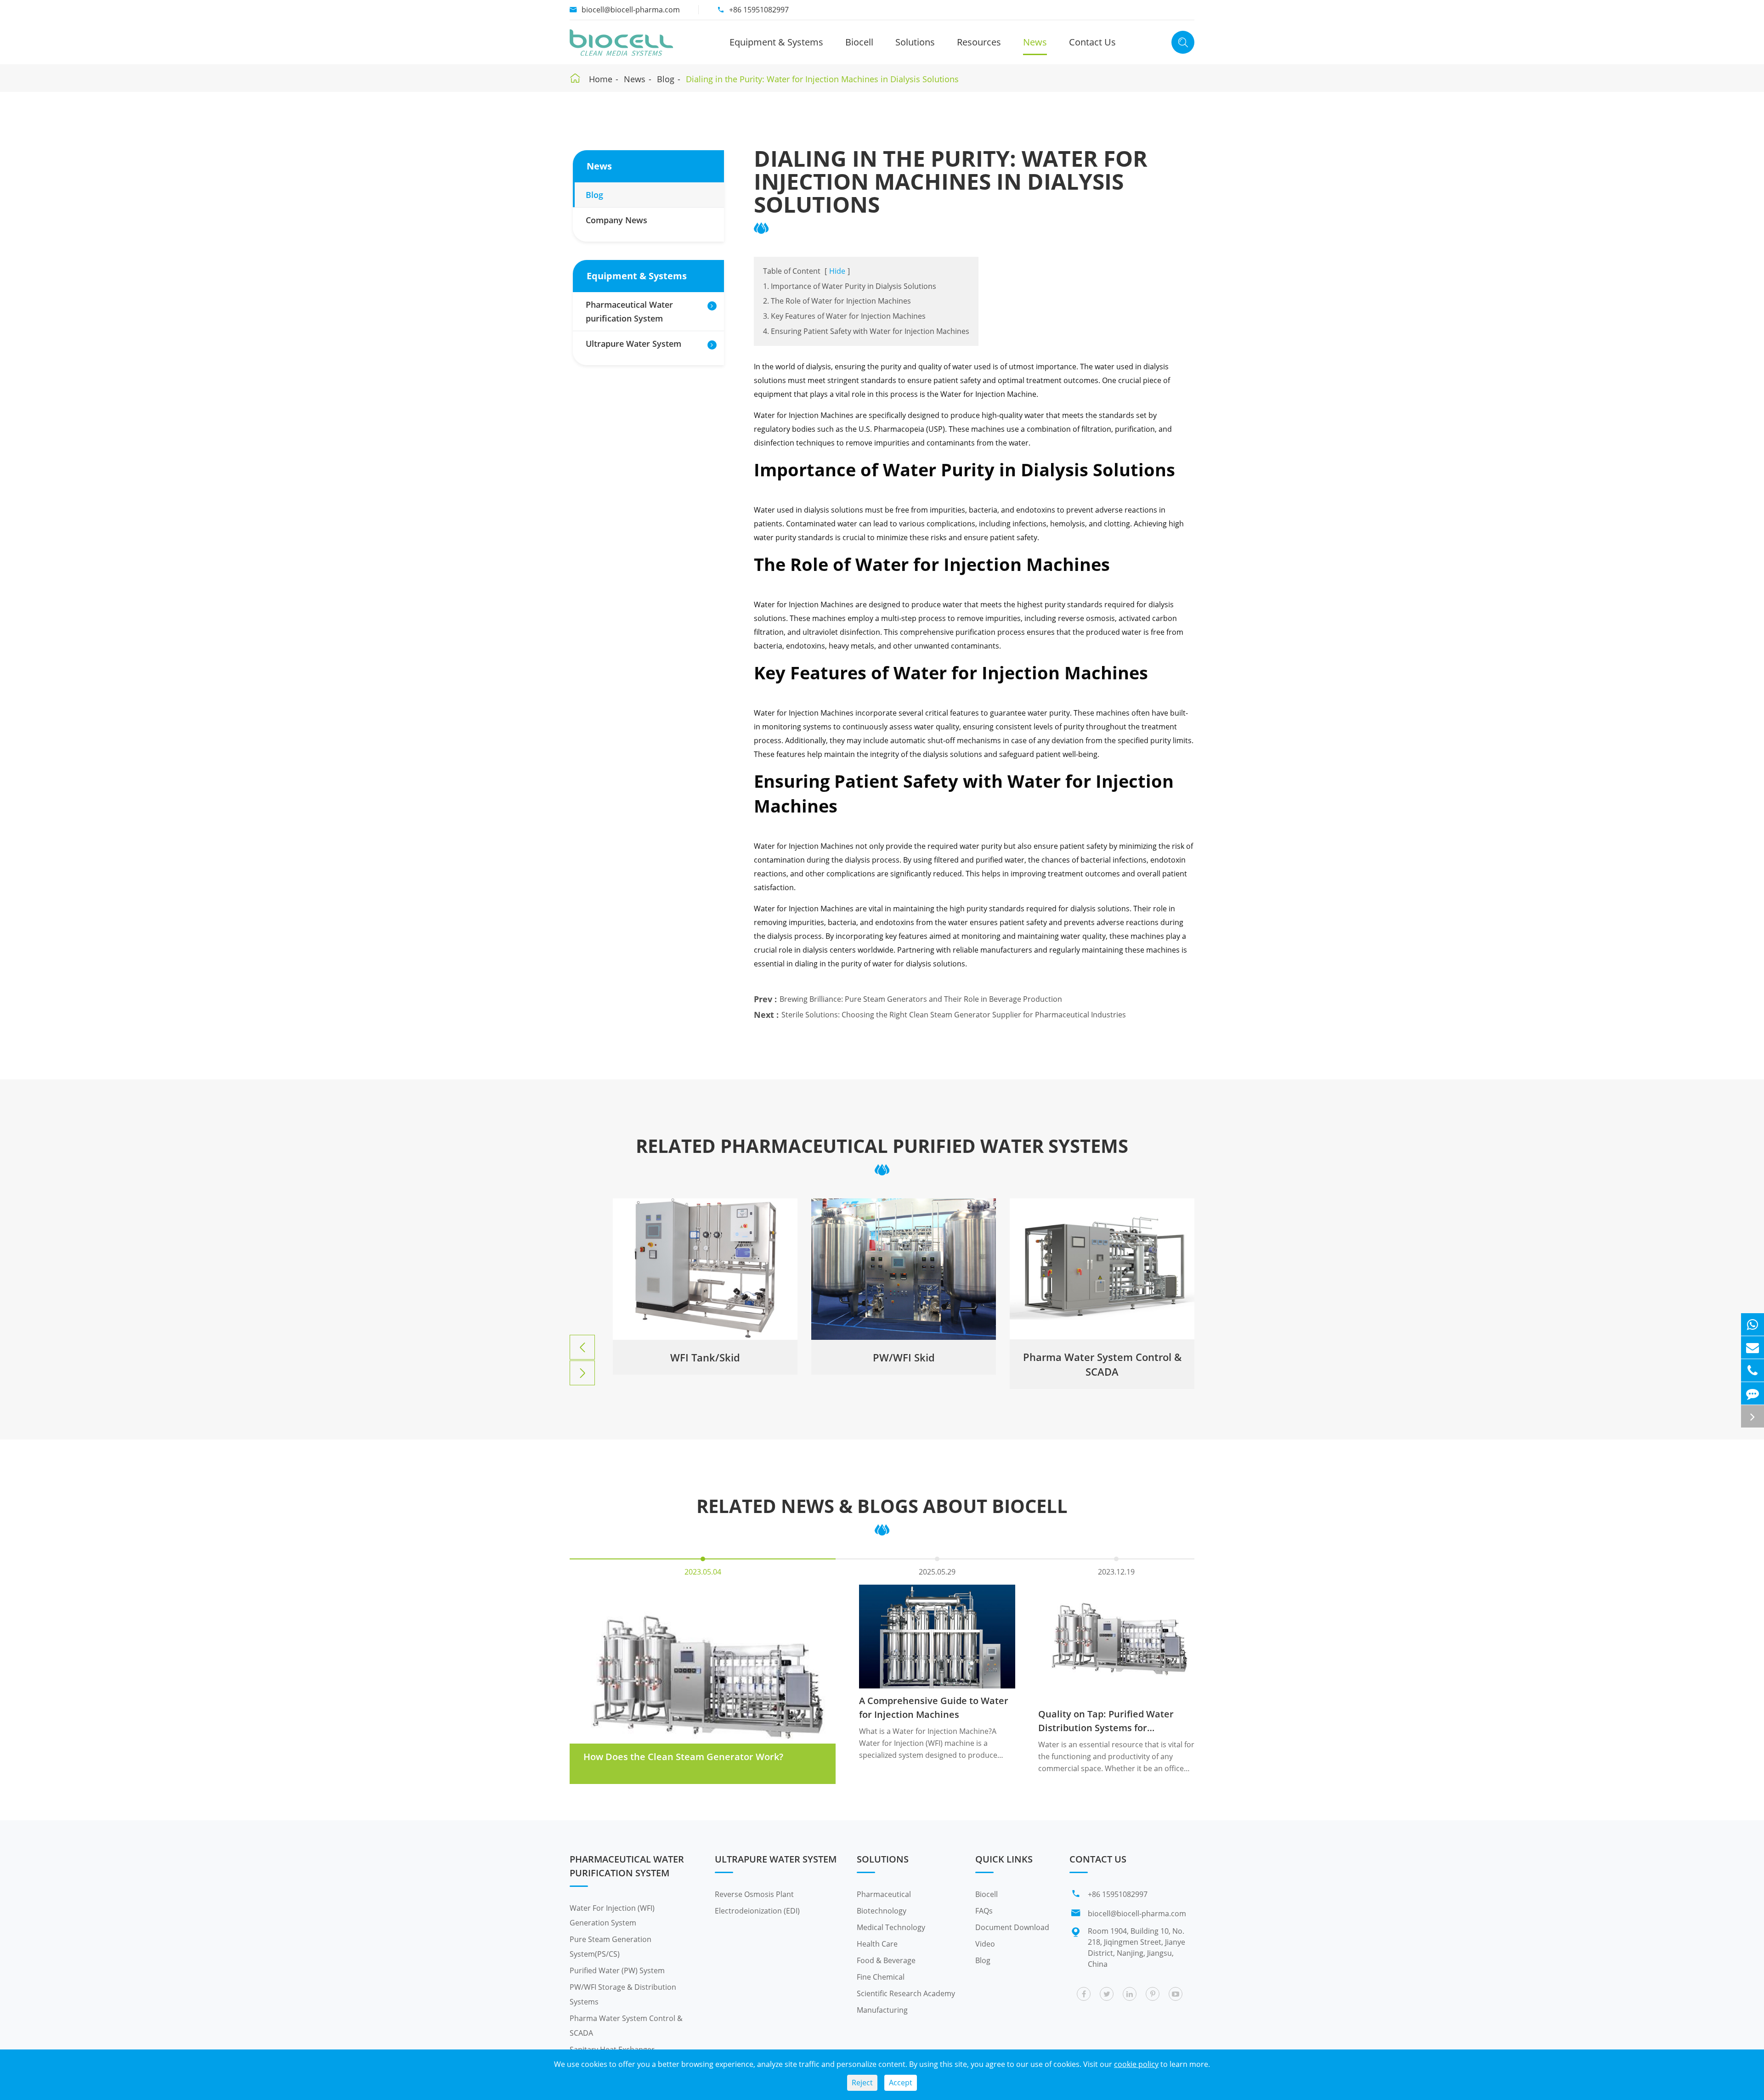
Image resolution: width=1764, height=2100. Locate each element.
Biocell (859, 42)
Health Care (877, 1944)
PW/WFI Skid (705, 1357)
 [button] (582, 1348)
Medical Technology (891, 1927)
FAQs (984, 1911)
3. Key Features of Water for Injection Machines (844, 316)
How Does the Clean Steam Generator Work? (683, 1757)
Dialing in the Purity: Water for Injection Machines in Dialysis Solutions (822, 79)
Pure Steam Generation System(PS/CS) (611, 1947)
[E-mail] (1753, 1347)
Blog (666, 79)
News (1035, 42)
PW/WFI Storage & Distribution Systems (623, 1994)
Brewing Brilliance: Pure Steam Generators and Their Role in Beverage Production (921, 999)
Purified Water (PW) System (617, 1970)
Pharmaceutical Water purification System (629, 311)
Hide (837, 271)
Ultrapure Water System (633, 344)
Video (985, 1944)
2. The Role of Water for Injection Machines (837, 301)
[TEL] (1753, 1370)
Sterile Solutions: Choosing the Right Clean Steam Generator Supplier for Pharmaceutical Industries (954, 1015)
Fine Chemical (881, 1977)
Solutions (915, 42)
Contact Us (1092, 42)
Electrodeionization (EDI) (757, 1911)
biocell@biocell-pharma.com (631, 10)
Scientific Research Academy (906, 1993)
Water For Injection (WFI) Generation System (612, 1915)
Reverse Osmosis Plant (754, 1894)
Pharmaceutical (884, 1894)
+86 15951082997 (759, 10)
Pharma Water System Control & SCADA (904, 1364)
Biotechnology (882, 1911)
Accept (901, 2083)
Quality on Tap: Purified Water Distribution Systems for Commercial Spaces (1106, 1721)
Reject (862, 2083)
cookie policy (1136, 2064)
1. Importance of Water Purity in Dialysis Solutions (850, 286)
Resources (979, 42)
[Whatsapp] (1753, 1324)
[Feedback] (1753, 1393)
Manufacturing (882, 2010)
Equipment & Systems (776, 42)
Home (601, 79)
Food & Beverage (886, 1960)
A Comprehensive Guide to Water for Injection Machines (934, 1708)
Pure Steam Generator (1102, 1357)
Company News (616, 220)
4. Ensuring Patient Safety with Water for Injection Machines (866, 331)
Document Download (1012, 1927)
